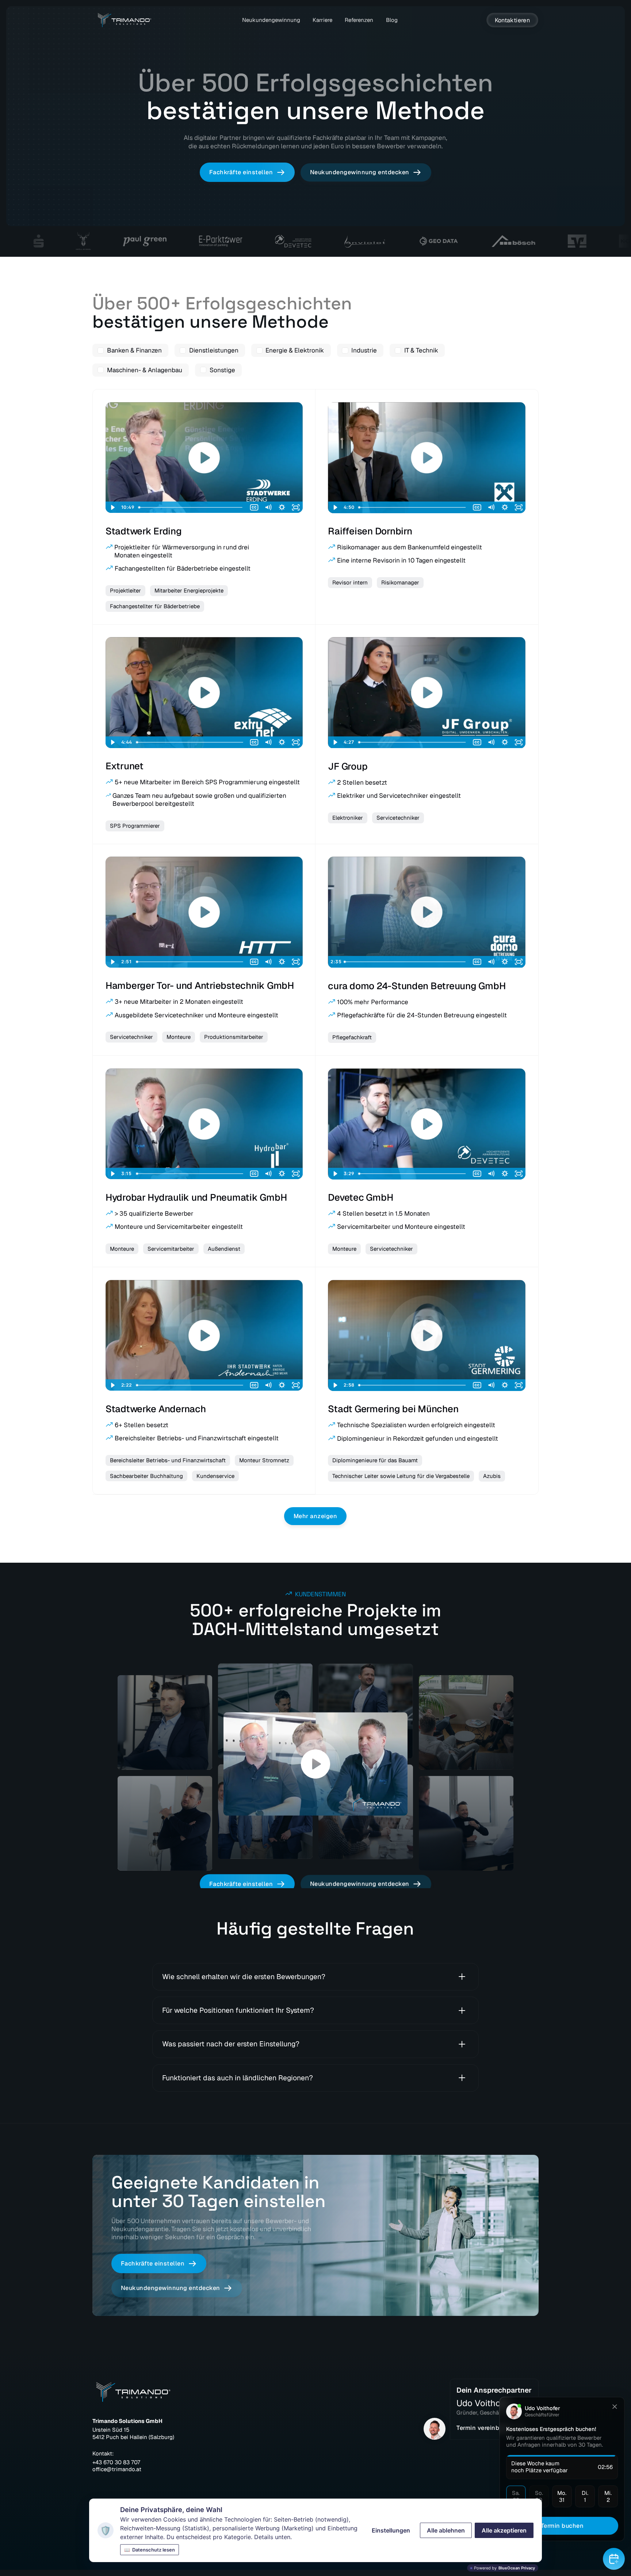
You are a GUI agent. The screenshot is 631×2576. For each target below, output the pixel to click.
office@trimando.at (117, 2469)
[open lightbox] (315, 1764)
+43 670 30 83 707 (116, 2462)
